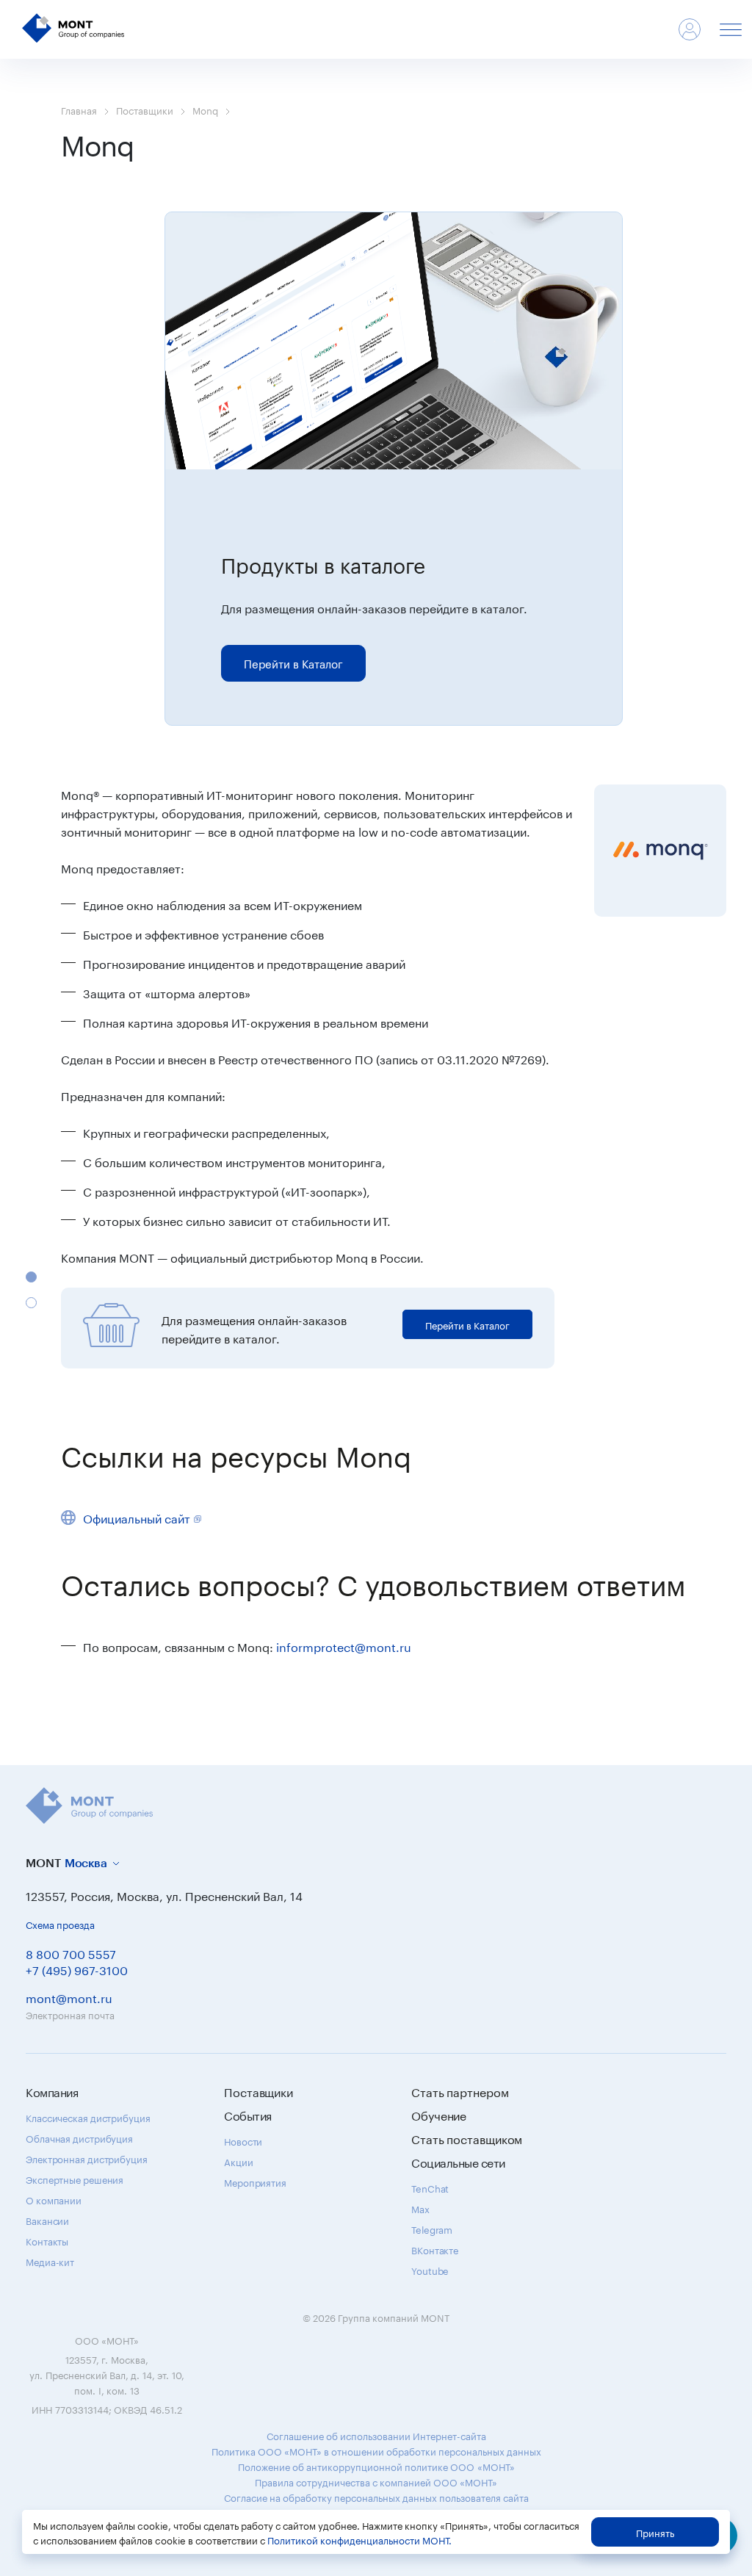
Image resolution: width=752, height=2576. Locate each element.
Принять (655, 2532)
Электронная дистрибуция (87, 2158)
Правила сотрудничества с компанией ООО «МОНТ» (376, 2481)
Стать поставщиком (467, 2138)
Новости (243, 2140)
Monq (205, 109)
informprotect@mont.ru (344, 1646)
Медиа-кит (50, 2261)
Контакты (47, 2240)
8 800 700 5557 (71, 1953)
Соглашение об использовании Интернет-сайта (376, 2435)
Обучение (439, 2115)
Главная (79, 109)
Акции (239, 2161)
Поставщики (145, 109)
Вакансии (47, 2220)
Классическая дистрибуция (88, 2117)
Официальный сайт (137, 1517)
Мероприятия (255, 2182)
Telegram (432, 2229)
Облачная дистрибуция (79, 2137)
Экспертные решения (75, 2179)
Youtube (430, 2270)
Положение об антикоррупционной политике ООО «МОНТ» (376, 2466)
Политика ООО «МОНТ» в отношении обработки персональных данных (376, 2450)
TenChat (430, 2187)
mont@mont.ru (69, 1997)
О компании (54, 2199)
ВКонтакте (435, 2249)
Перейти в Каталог (293, 663)
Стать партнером (460, 2091)
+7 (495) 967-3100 (77, 1969)
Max (420, 2208)
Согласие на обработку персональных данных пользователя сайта (376, 2497)
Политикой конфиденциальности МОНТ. (359, 2539)
